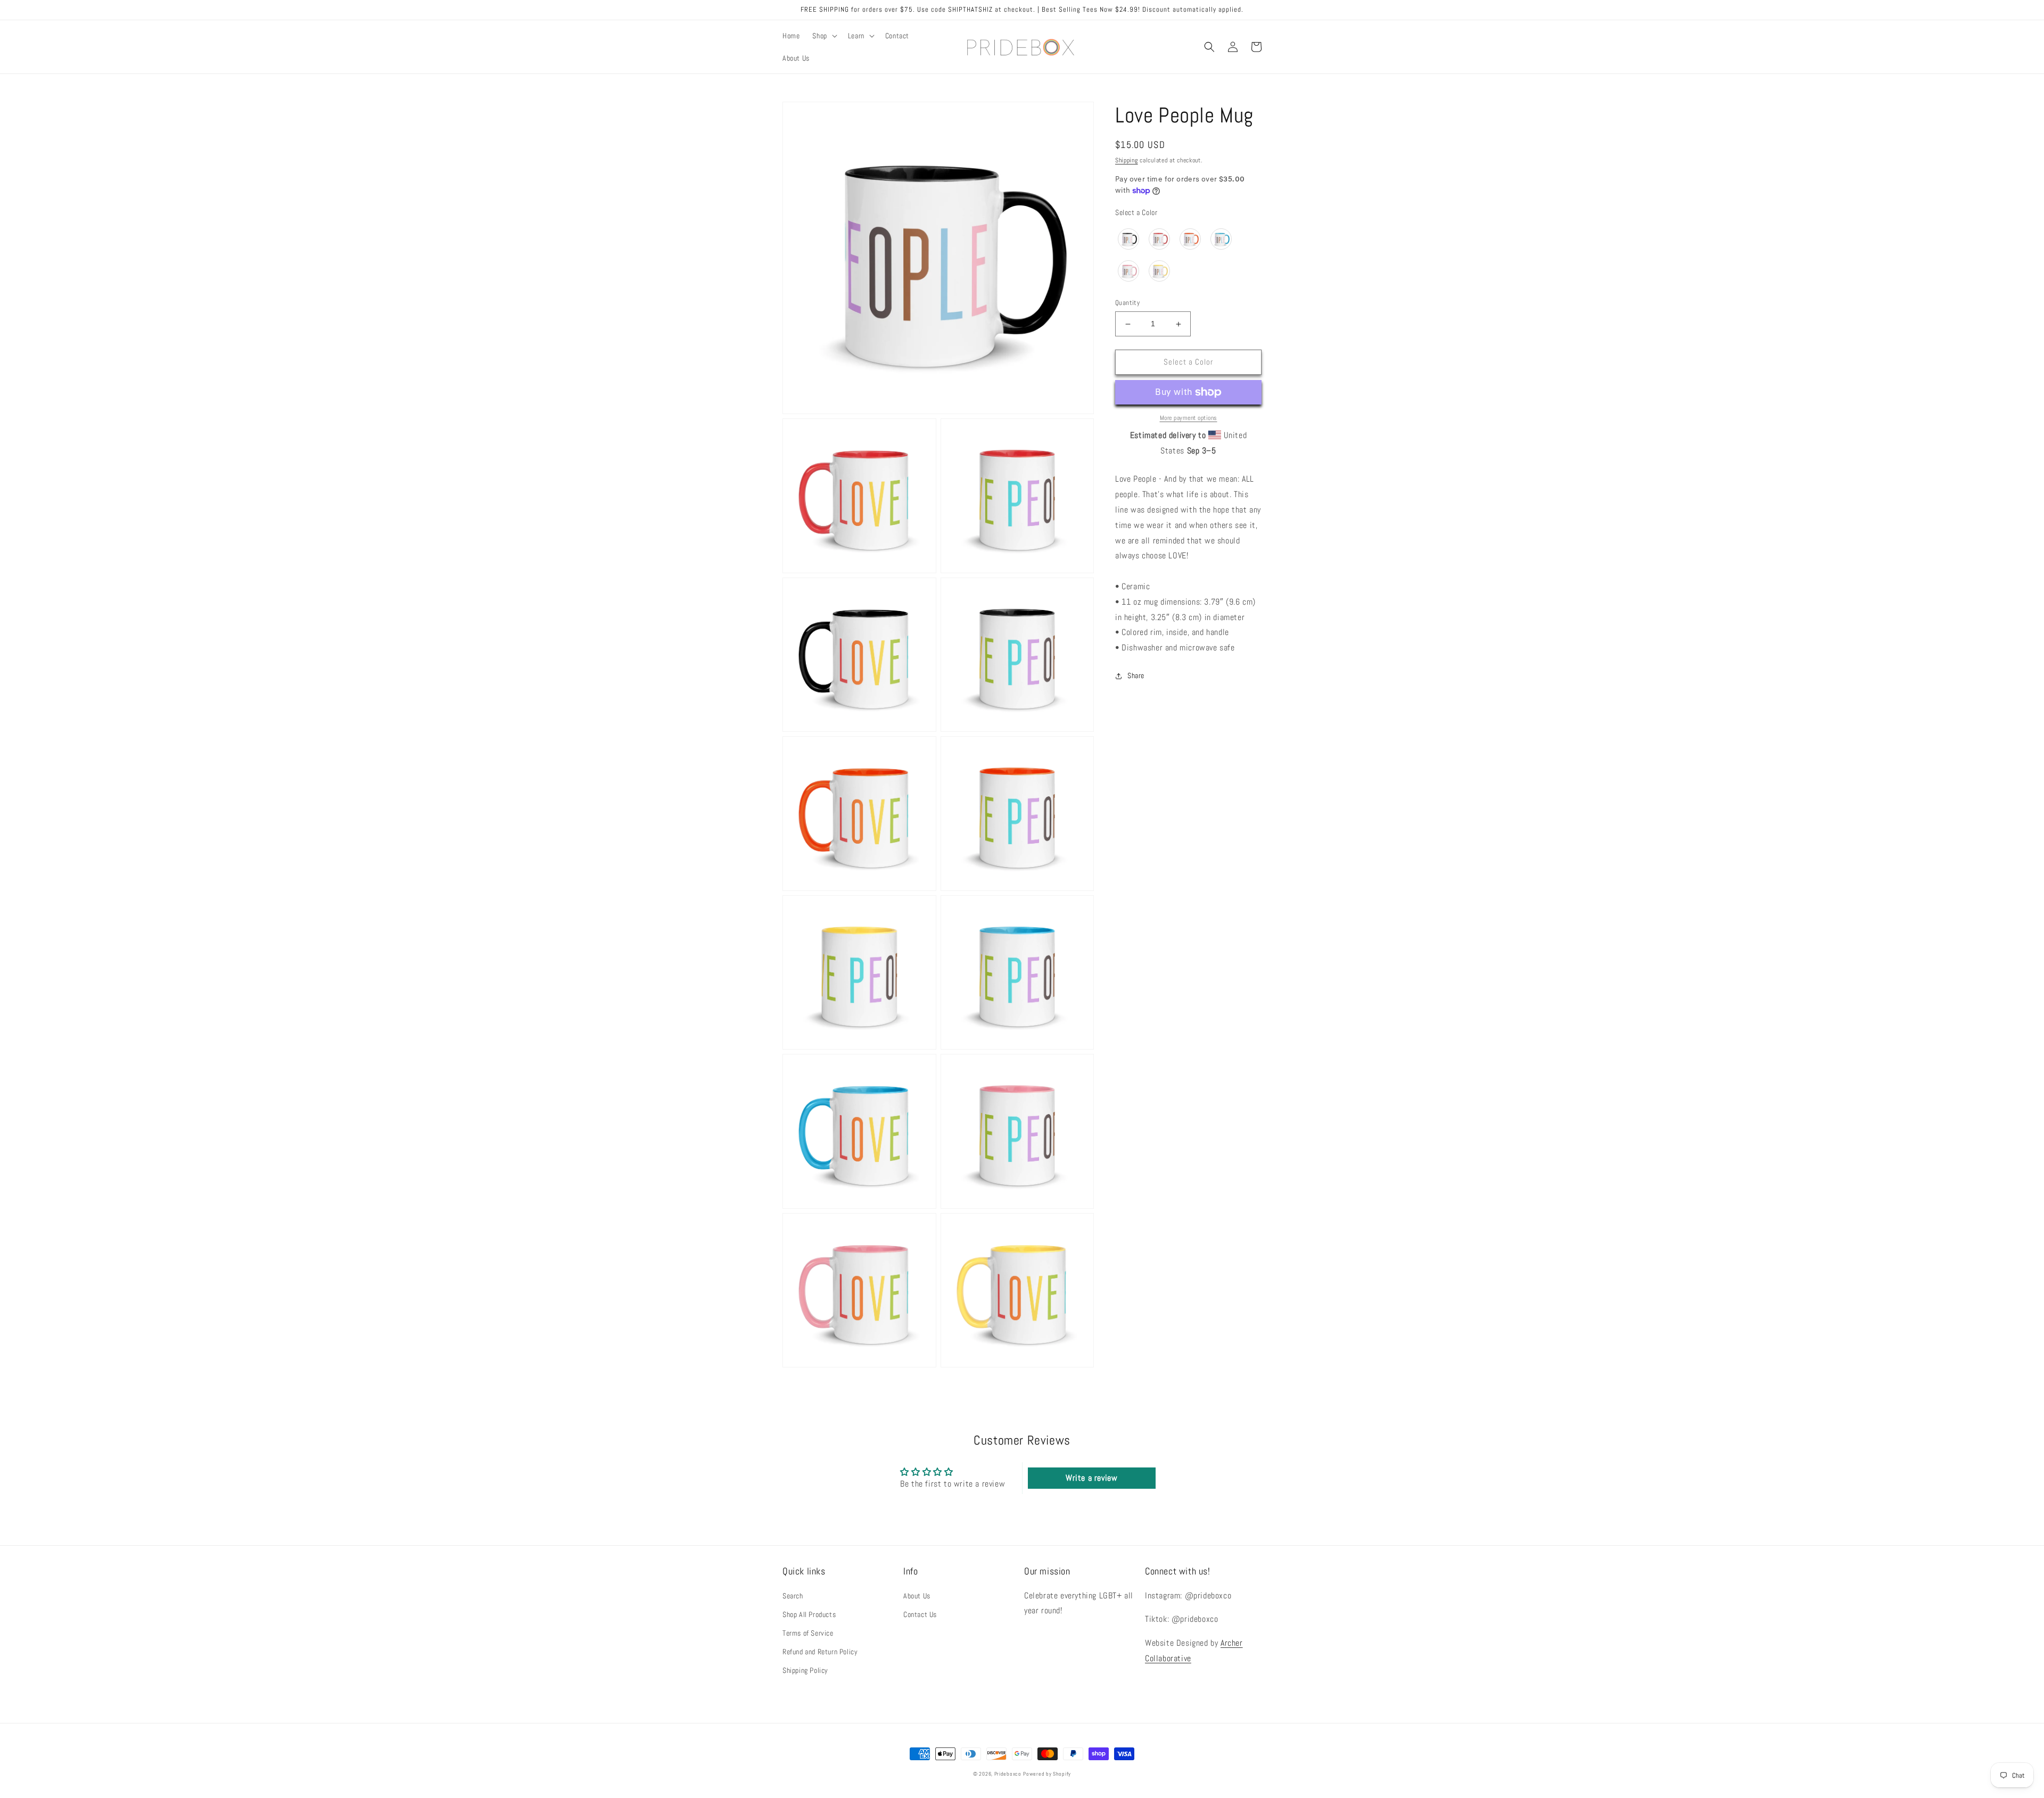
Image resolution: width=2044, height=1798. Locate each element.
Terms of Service (808, 1633)
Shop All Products (809, 1614)
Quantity (1127, 303)
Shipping (1127, 160)
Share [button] (1136, 675)
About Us (917, 1596)
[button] (823, 36)
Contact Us (920, 1614)
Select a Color (1136, 212)
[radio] (1128, 239)
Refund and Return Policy (820, 1652)
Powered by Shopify (1047, 1774)
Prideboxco (1008, 1774)
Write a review (1091, 1478)
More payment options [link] (1189, 418)
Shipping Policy (805, 1670)
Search (793, 1596)
